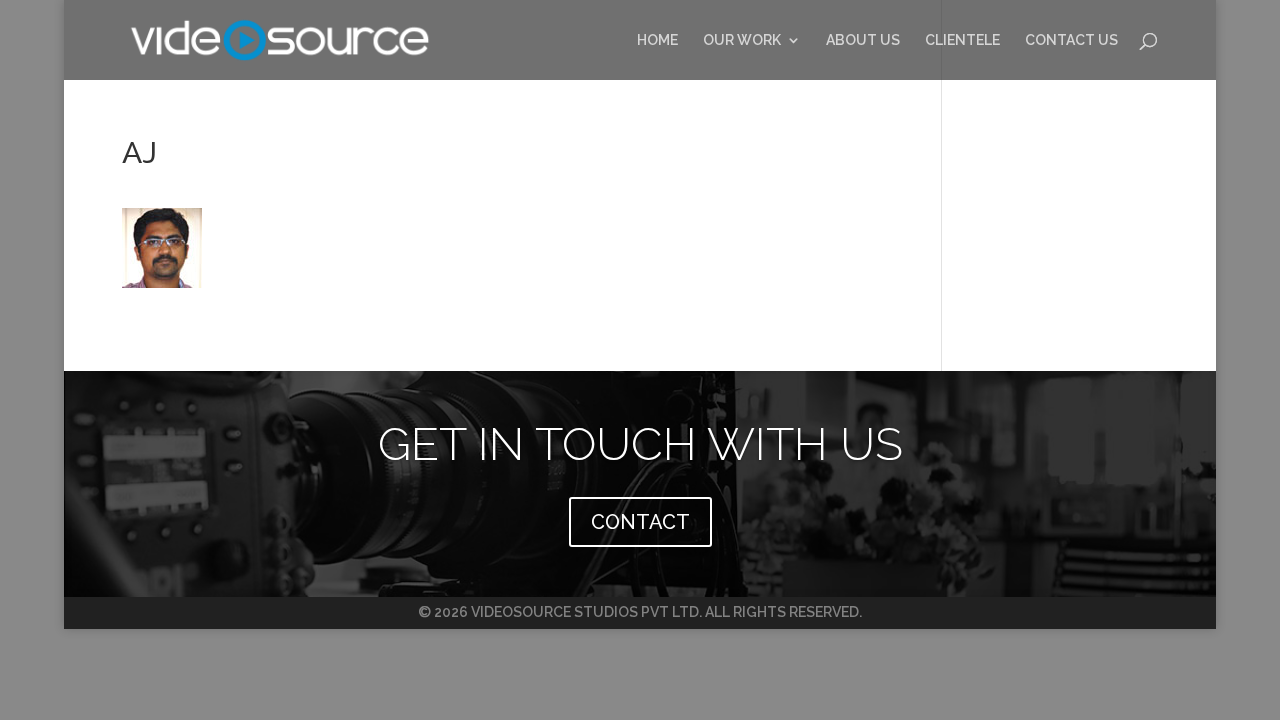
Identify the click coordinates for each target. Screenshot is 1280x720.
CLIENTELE (962, 40)
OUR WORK (742, 40)
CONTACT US (1071, 40)
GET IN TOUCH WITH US (640, 444)
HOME (657, 40)
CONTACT (640, 522)
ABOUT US (863, 40)
